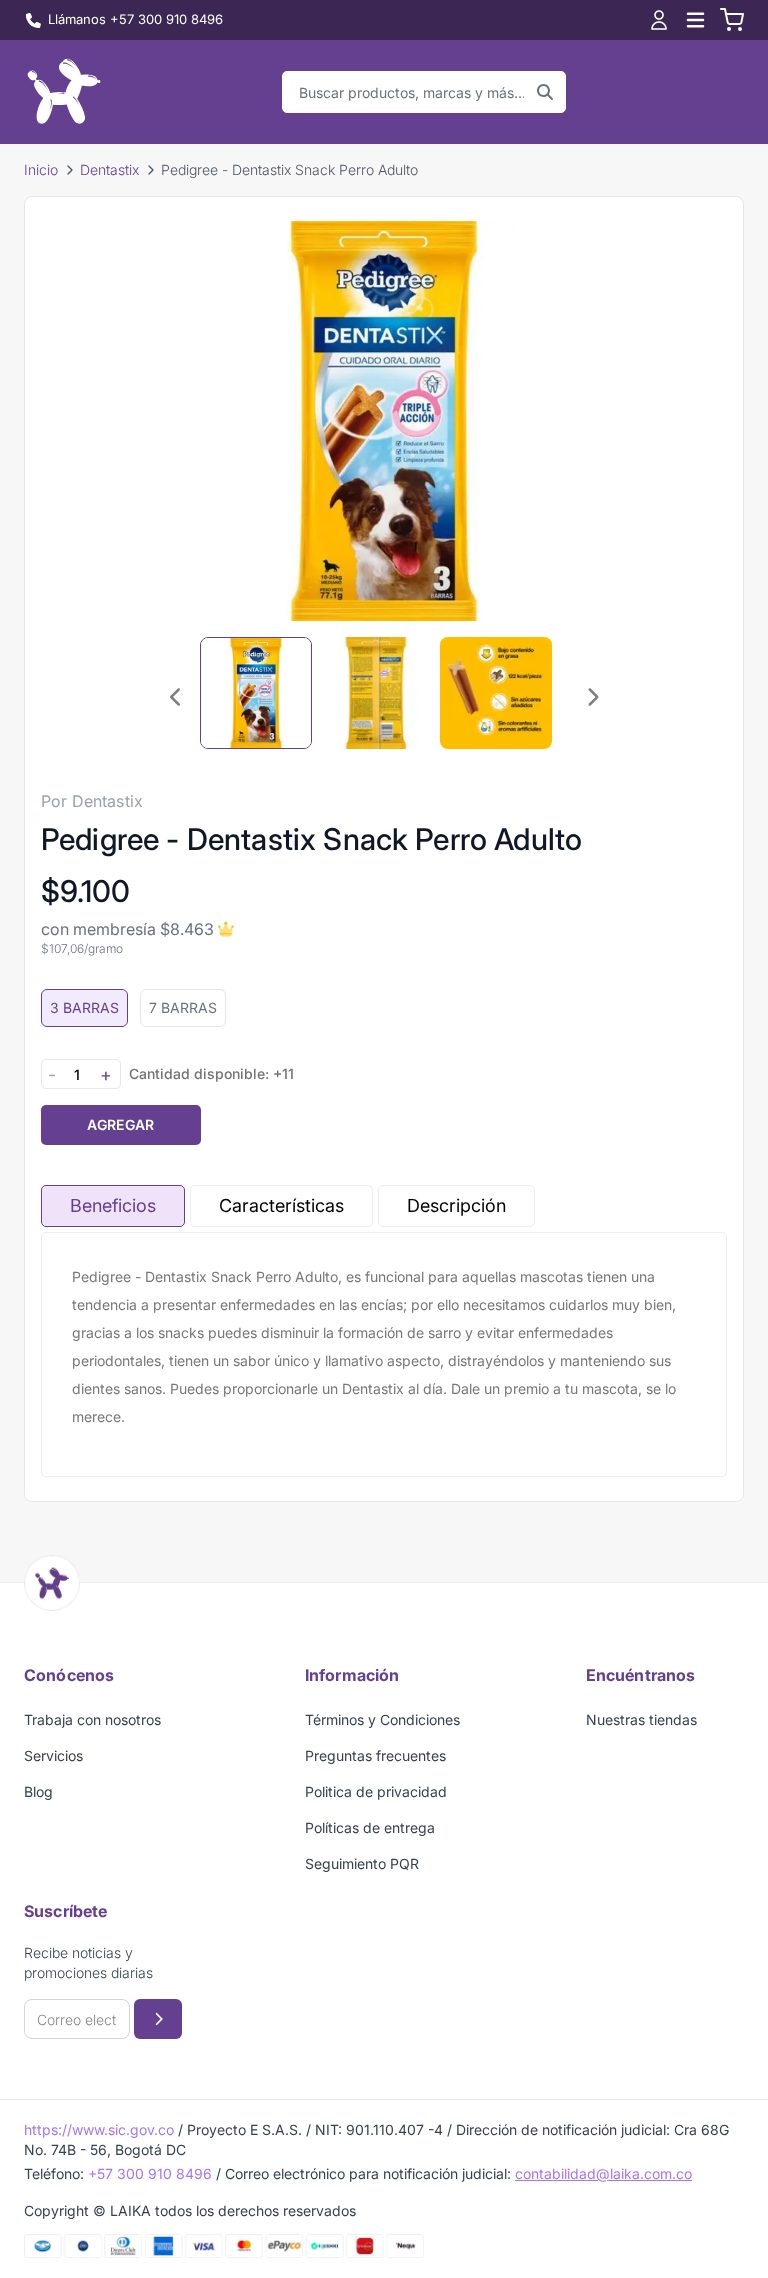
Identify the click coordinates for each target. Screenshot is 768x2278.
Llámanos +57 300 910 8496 (135, 19)
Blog (38, 1791)
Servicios (53, 1755)
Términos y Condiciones (382, 1719)
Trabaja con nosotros (92, 1719)
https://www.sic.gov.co (99, 2129)
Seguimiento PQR (362, 1863)
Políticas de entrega (370, 1827)
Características (281, 1205)
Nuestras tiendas (641, 1719)
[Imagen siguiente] (592, 697)
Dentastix (109, 169)
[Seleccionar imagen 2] (376, 693)
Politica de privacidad (376, 1791)
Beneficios (113, 1205)
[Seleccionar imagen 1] (256, 693)
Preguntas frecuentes (375, 1755)
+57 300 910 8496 (150, 2173)
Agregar (120, 1124)
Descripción (456, 1205)
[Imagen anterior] (176, 697)
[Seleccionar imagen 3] (496, 693)
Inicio (41, 169)
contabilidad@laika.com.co (603, 2173)
